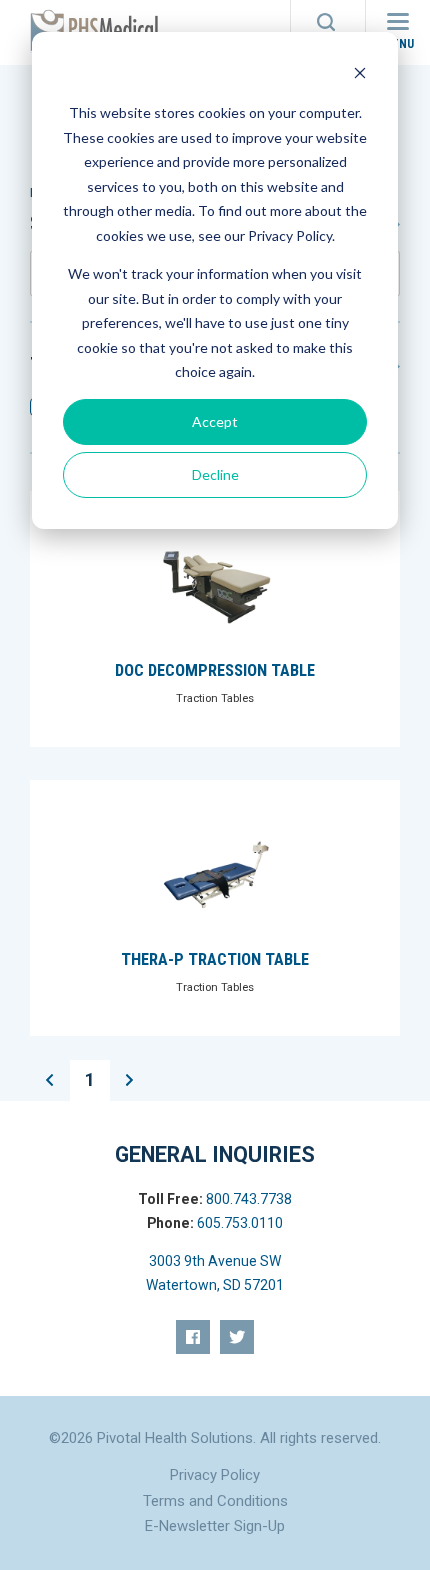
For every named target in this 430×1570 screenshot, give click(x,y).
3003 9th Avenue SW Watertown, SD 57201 (215, 1273)
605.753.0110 (240, 1223)
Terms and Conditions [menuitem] (215, 1501)
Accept (215, 421)
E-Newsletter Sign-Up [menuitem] (215, 1526)
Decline (215, 474)
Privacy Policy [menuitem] (215, 1475)
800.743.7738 (249, 1199)
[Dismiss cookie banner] (360, 75)
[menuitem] (193, 1337)
